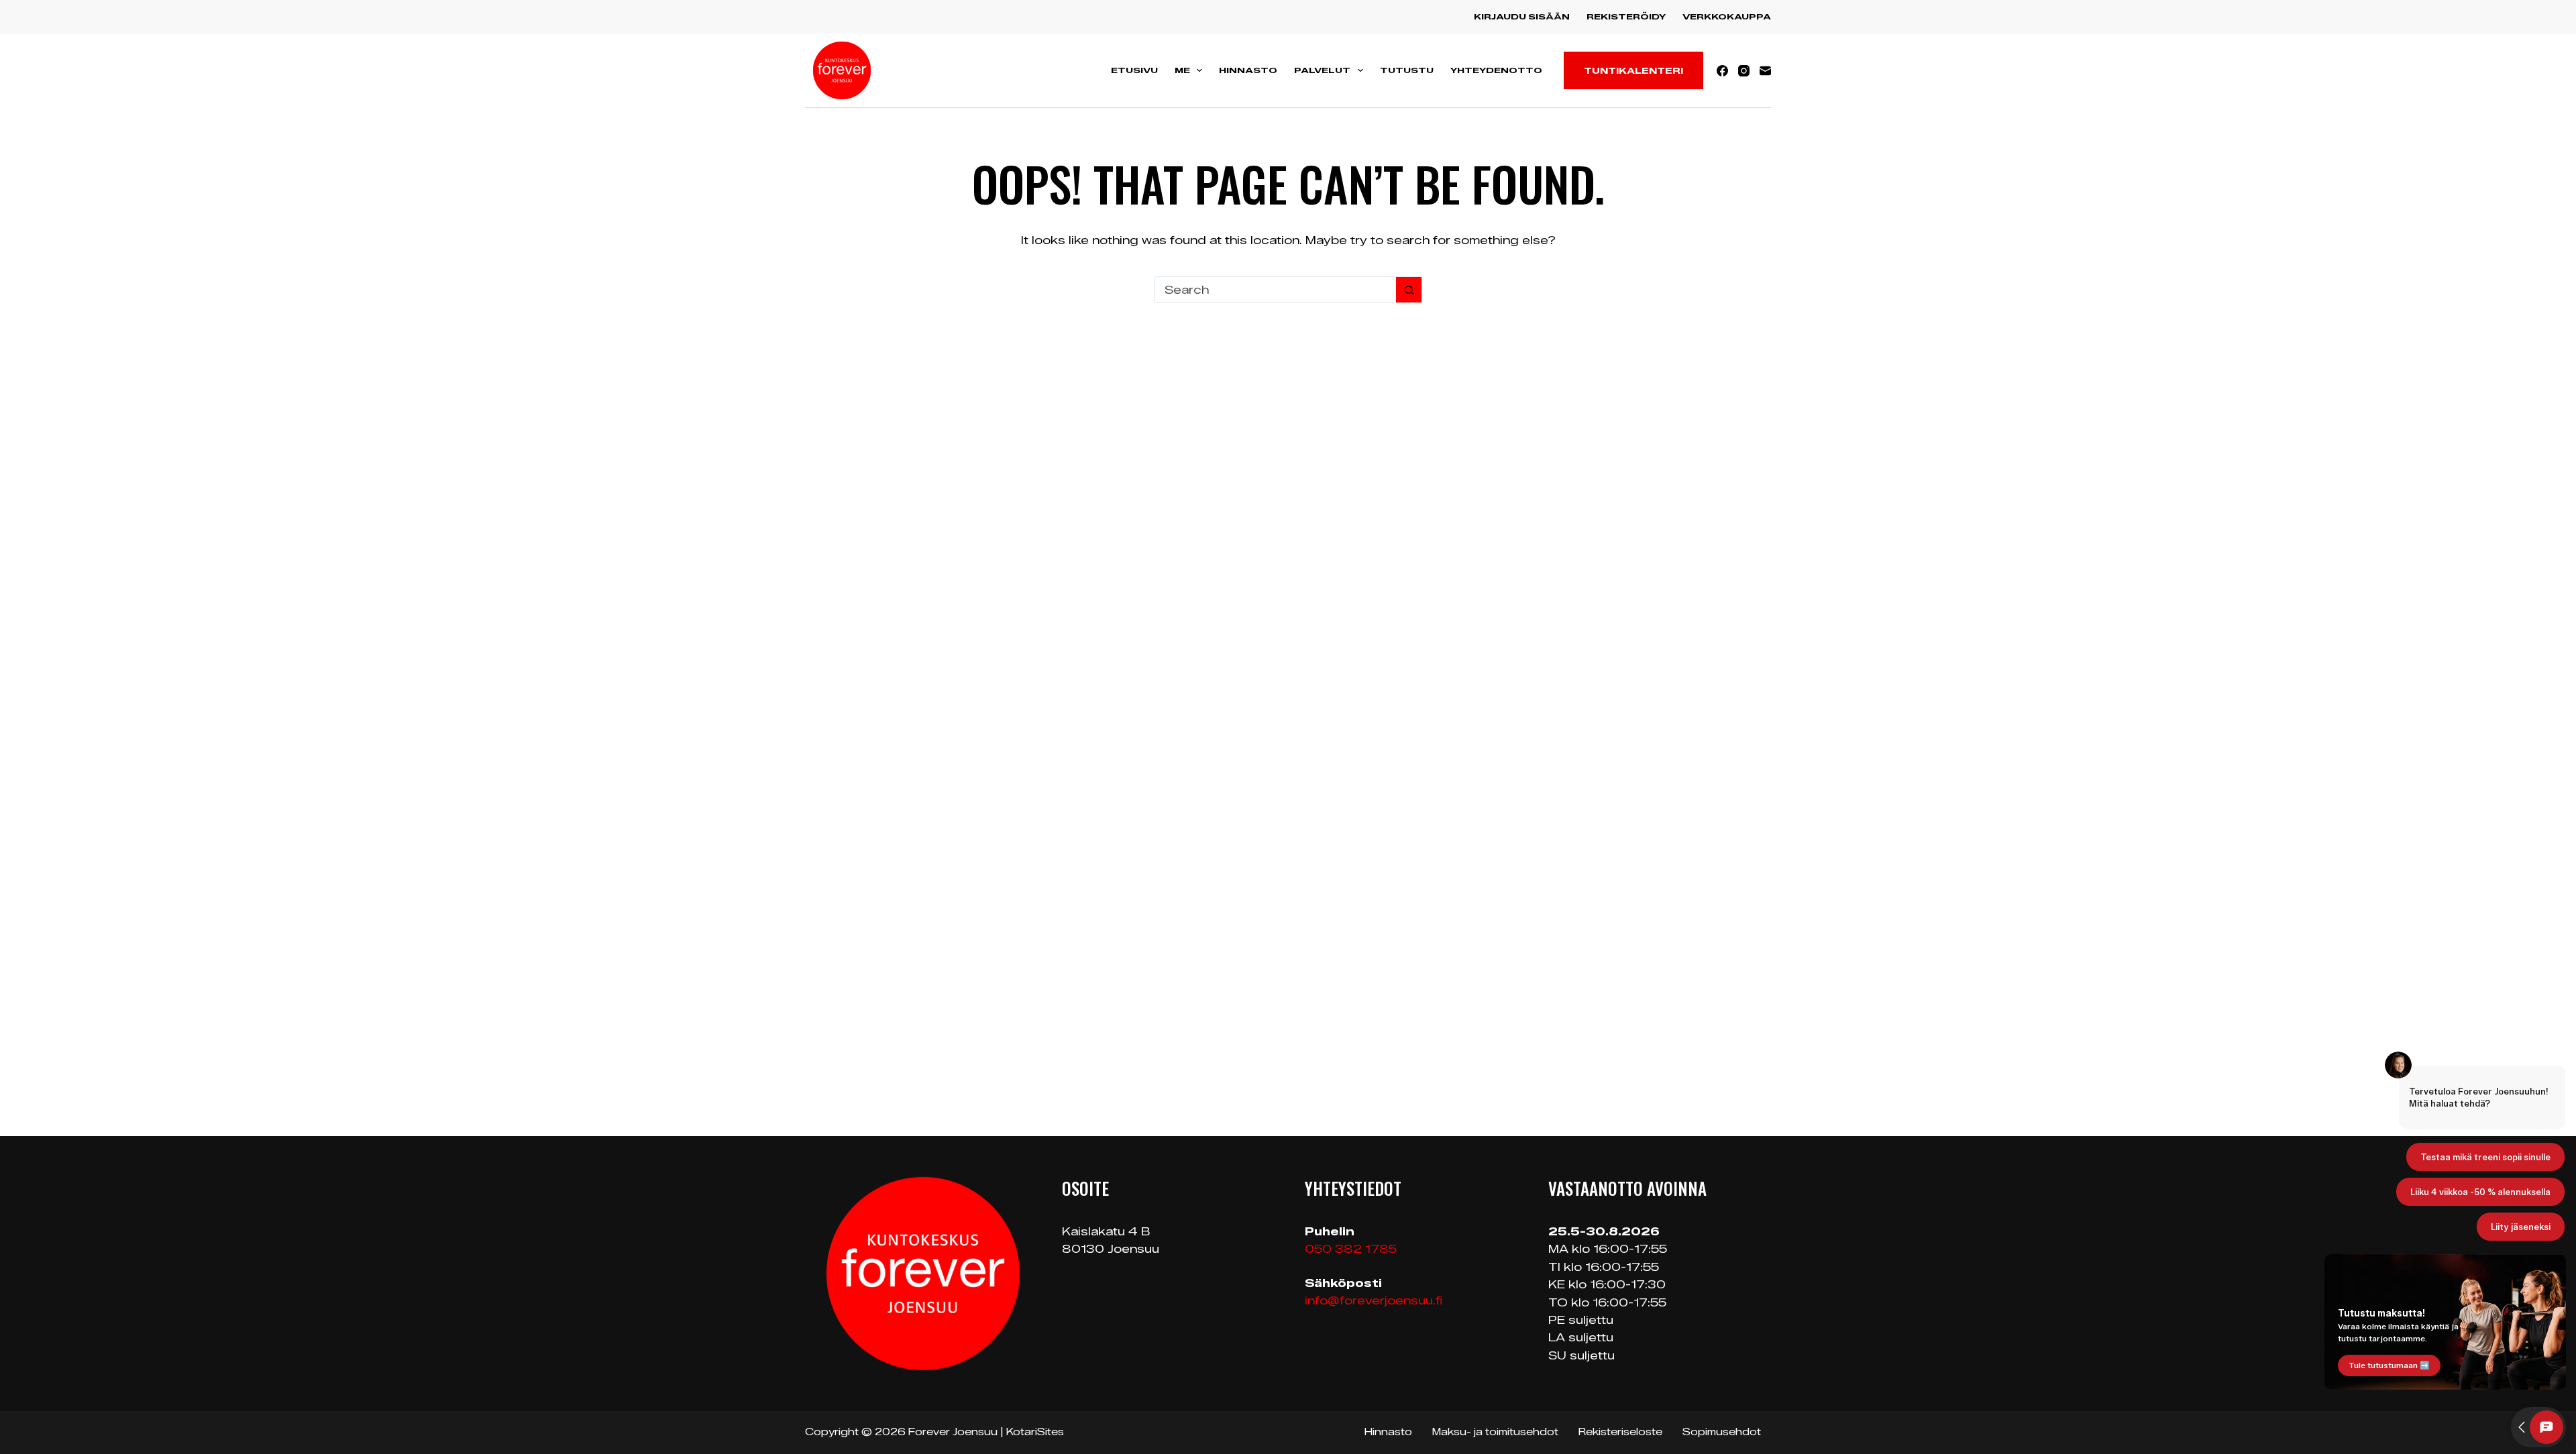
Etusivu (1134, 70)
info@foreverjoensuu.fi (1374, 1301)
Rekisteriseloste (1620, 1432)
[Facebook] (1722, 71)
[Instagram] (1744, 71)
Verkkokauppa (1727, 16)
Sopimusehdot (1722, 1432)
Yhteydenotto (1496, 70)
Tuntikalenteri (1633, 70)
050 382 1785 (1351, 1249)
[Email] (1765, 71)
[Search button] (1409, 290)
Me (1182, 70)
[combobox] (1275, 290)
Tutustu (1407, 70)
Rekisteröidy (1626, 16)
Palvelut (1322, 70)
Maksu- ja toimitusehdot (1495, 1432)
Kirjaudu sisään (1522, 16)
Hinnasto (1248, 70)
